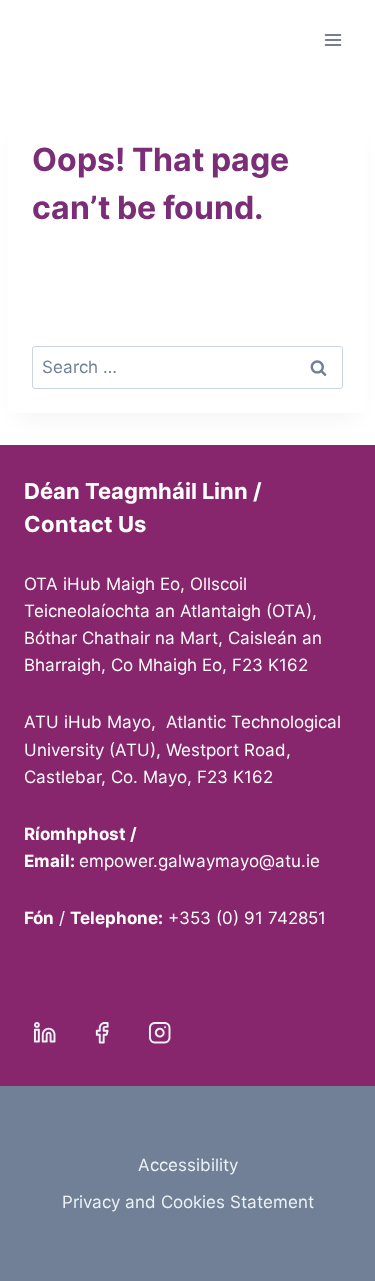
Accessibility (188, 1165)
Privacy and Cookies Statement (188, 1202)
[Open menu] (332, 39)
